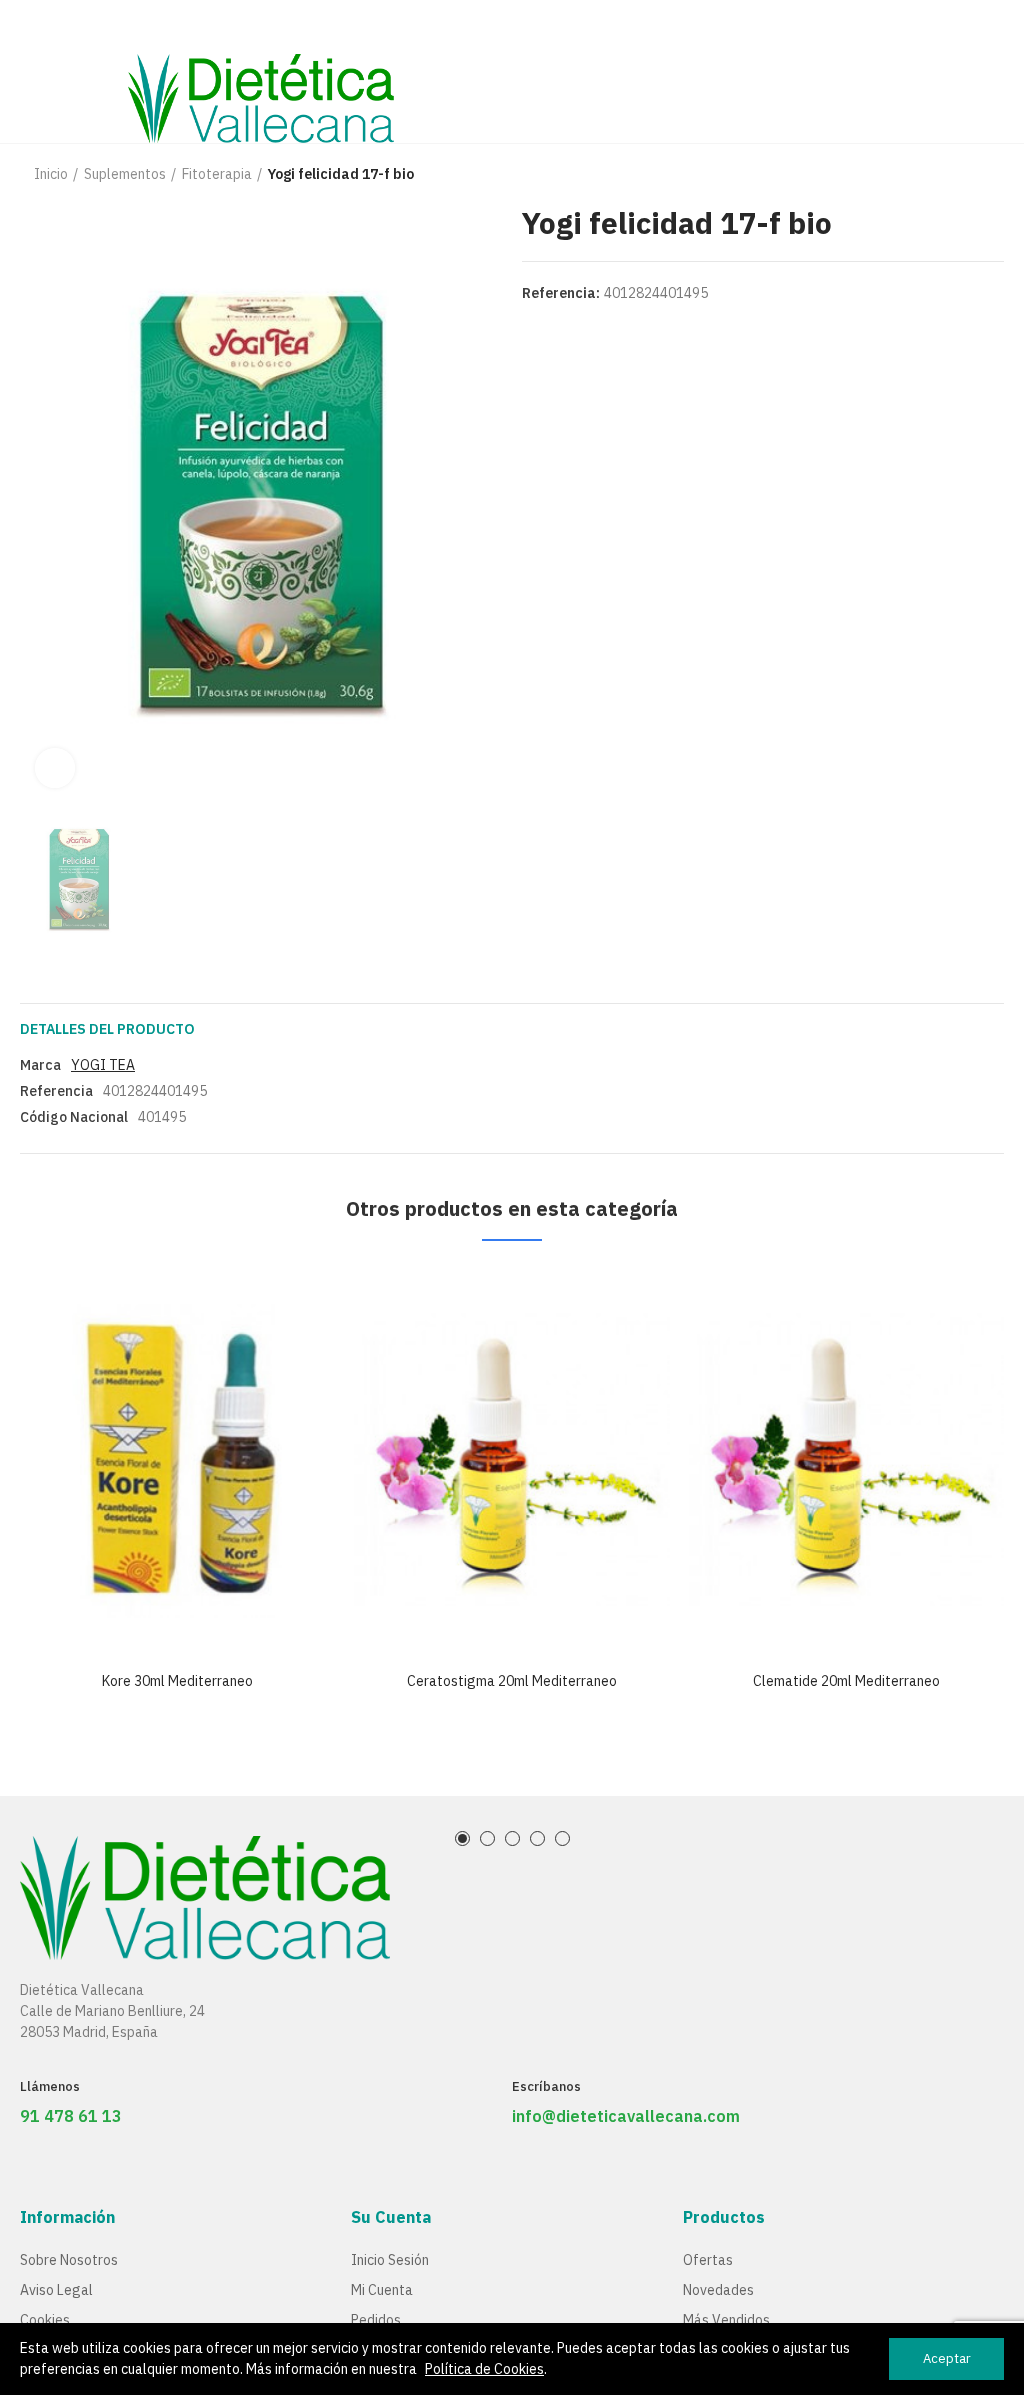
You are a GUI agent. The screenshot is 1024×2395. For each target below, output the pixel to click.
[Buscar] (959, 71)
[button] (462, 1838)
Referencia (56, 1091)
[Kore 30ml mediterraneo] (177, 1461)
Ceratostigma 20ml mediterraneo (512, 1681)
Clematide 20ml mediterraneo (846, 1681)
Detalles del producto (107, 1029)
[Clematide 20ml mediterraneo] (846, 1461)
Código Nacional (74, 1117)
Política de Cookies (484, 2369)
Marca (40, 1065)
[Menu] (29, 27)
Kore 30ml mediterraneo (177, 1681)
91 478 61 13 (71, 2116)
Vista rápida (285, 1301)
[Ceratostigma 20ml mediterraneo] (512, 1461)
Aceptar (947, 2358)
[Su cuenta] (994, 71)
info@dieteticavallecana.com (626, 2116)
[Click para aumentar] (55, 768)
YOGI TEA (103, 1065)
